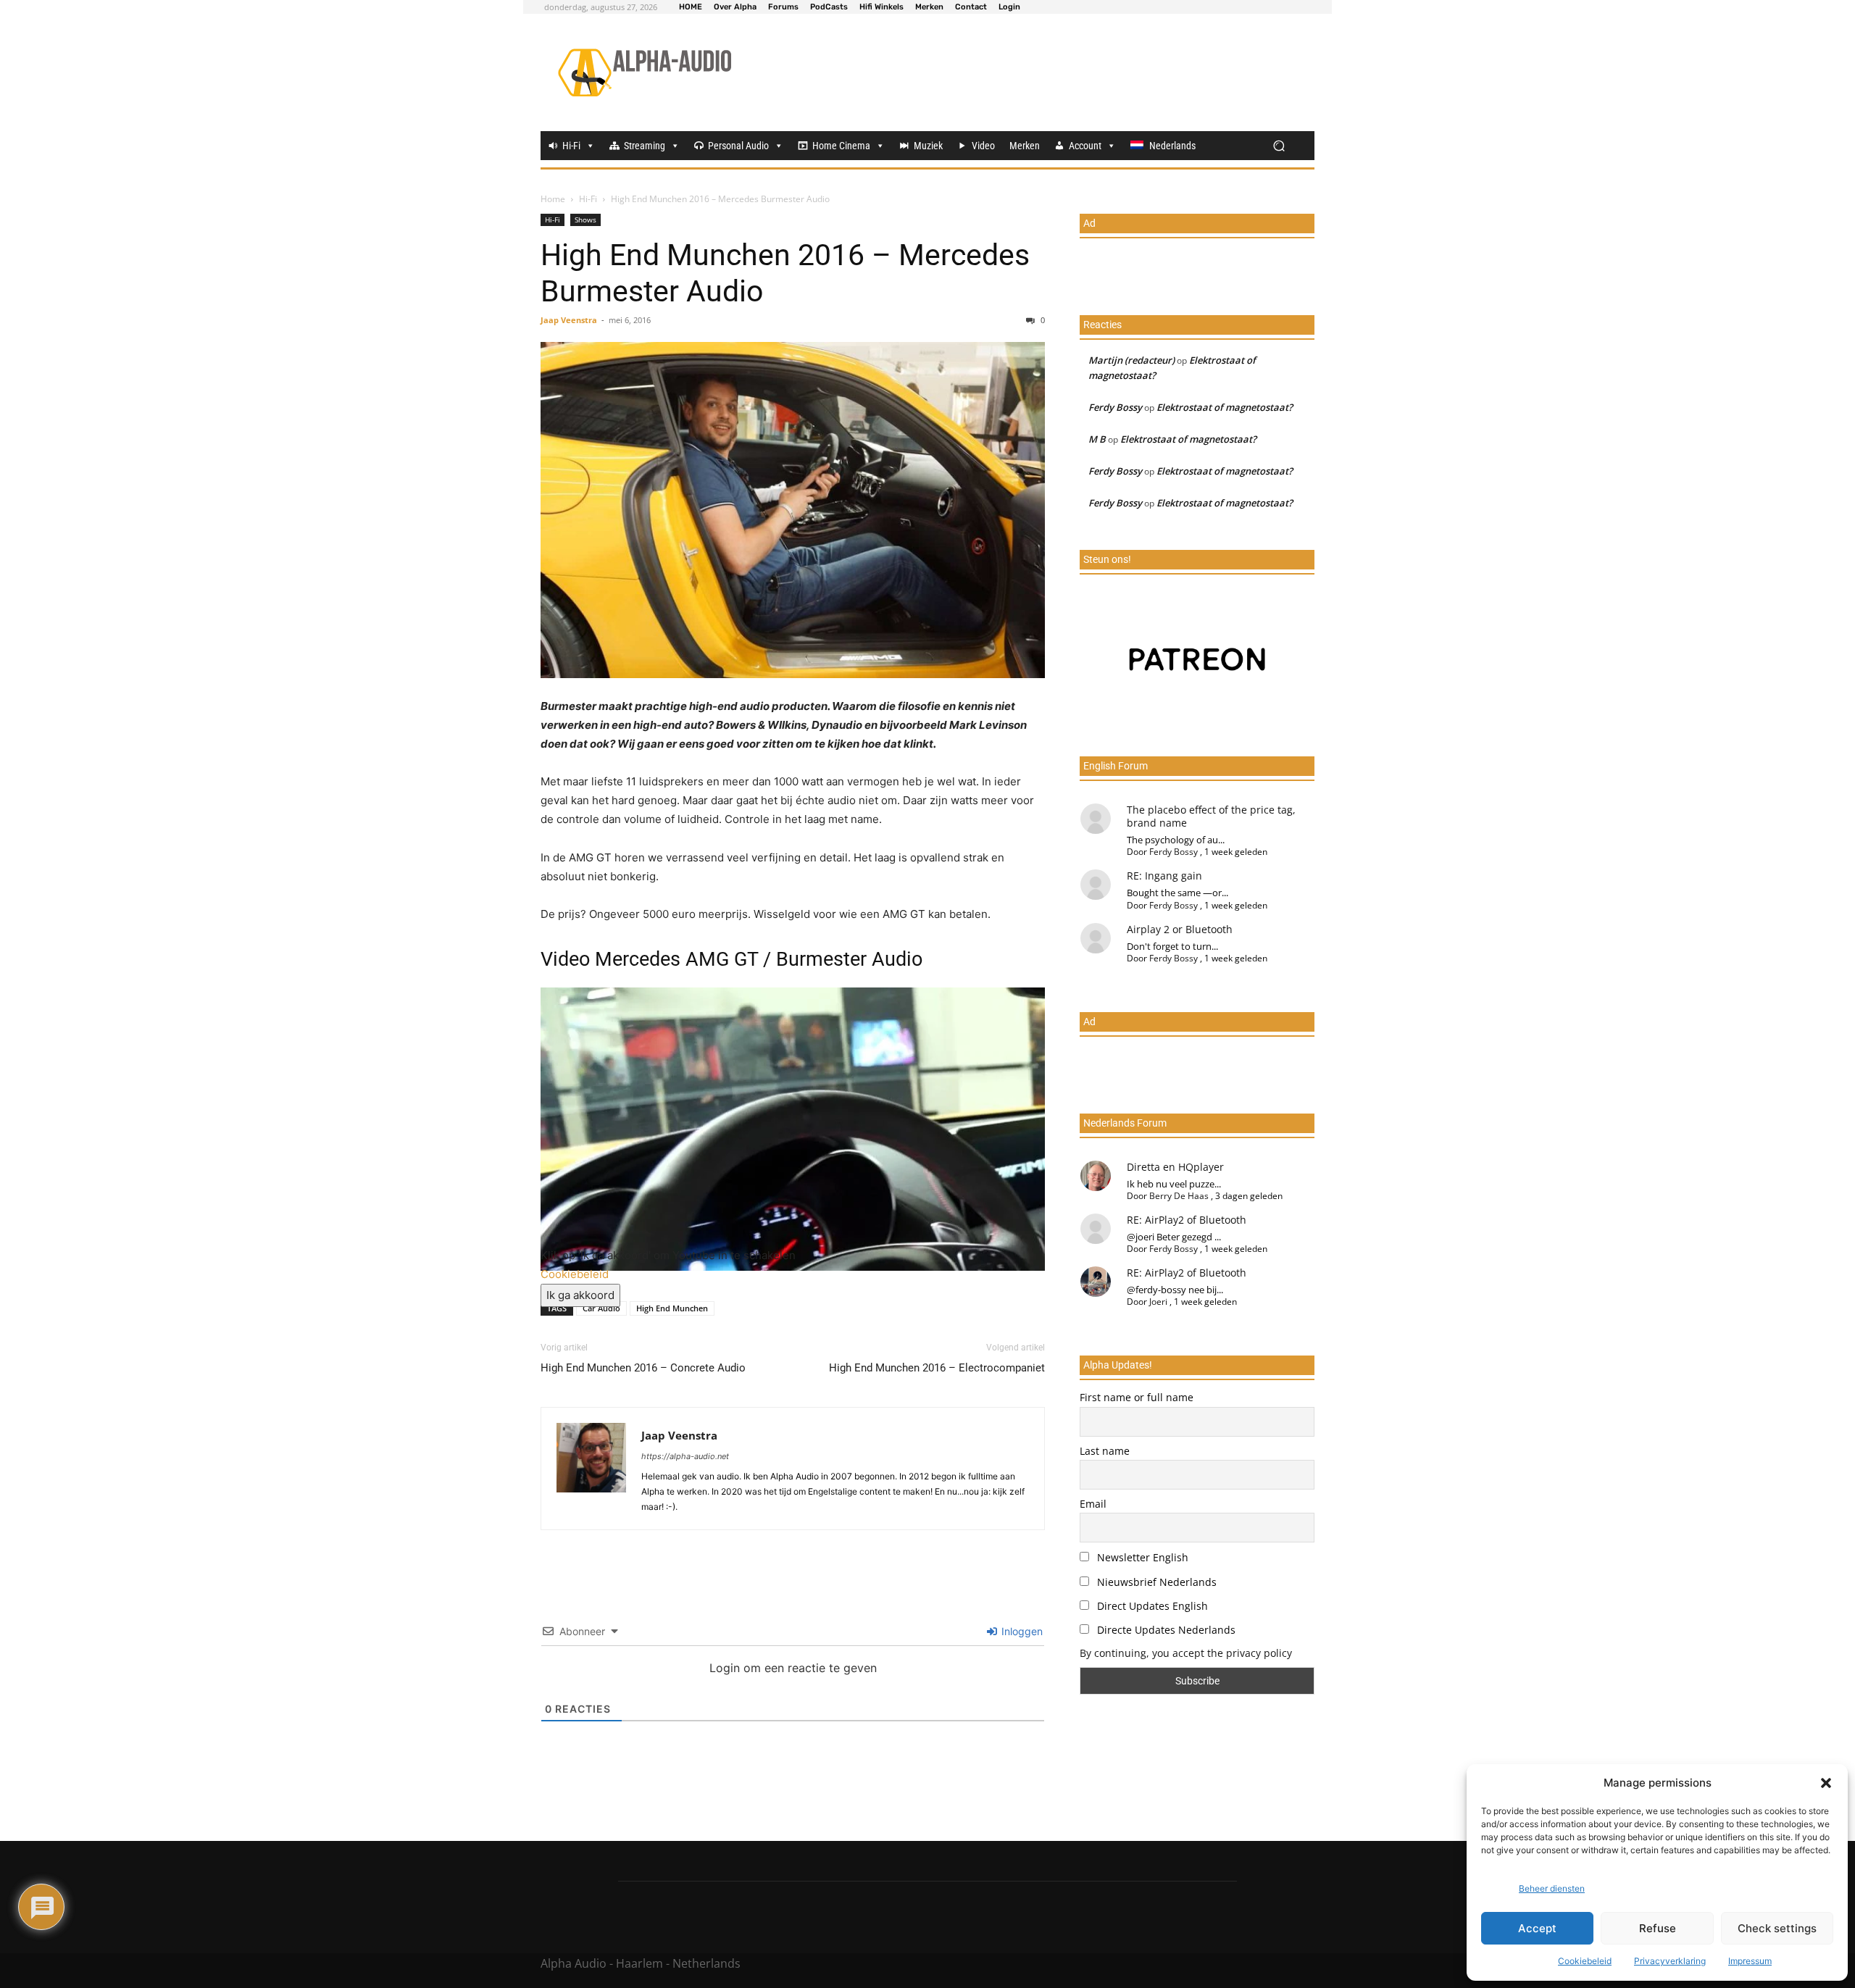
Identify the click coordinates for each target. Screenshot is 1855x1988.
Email (1093, 1504)
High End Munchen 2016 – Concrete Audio (643, 1368)
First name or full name (1137, 1397)
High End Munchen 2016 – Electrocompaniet (937, 1368)
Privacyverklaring (1670, 1961)
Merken (1025, 146)
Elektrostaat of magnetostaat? (1225, 407)
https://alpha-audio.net (685, 1456)
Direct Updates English (1151, 1606)
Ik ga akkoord (580, 1295)
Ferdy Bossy (1115, 407)
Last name (1105, 1451)
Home (553, 199)
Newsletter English (1141, 1557)
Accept (1537, 1928)
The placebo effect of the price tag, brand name (1211, 816)
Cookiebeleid (1585, 1961)
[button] (1826, 1783)
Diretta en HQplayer (1175, 1167)
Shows (585, 220)
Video (983, 146)
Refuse (1658, 1928)
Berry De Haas (1179, 1196)
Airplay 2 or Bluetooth (1180, 929)
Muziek (928, 146)
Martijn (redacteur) (1131, 360)
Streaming (645, 146)
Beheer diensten (1552, 1888)
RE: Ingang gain (1164, 876)
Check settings (1777, 1928)
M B (1097, 439)
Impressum (1750, 1961)
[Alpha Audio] (645, 72)
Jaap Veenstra (569, 320)
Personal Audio (738, 146)
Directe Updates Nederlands (1165, 1630)
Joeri (1158, 1302)
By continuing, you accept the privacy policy (1186, 1653)
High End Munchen (672, 1308)
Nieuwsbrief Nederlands (1155, 1582)
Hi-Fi (571, 146)
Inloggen (1021, 1631)
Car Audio (601, 1308)
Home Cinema (841, 146)
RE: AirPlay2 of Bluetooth (1187, 1220)
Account (1085, 146)
